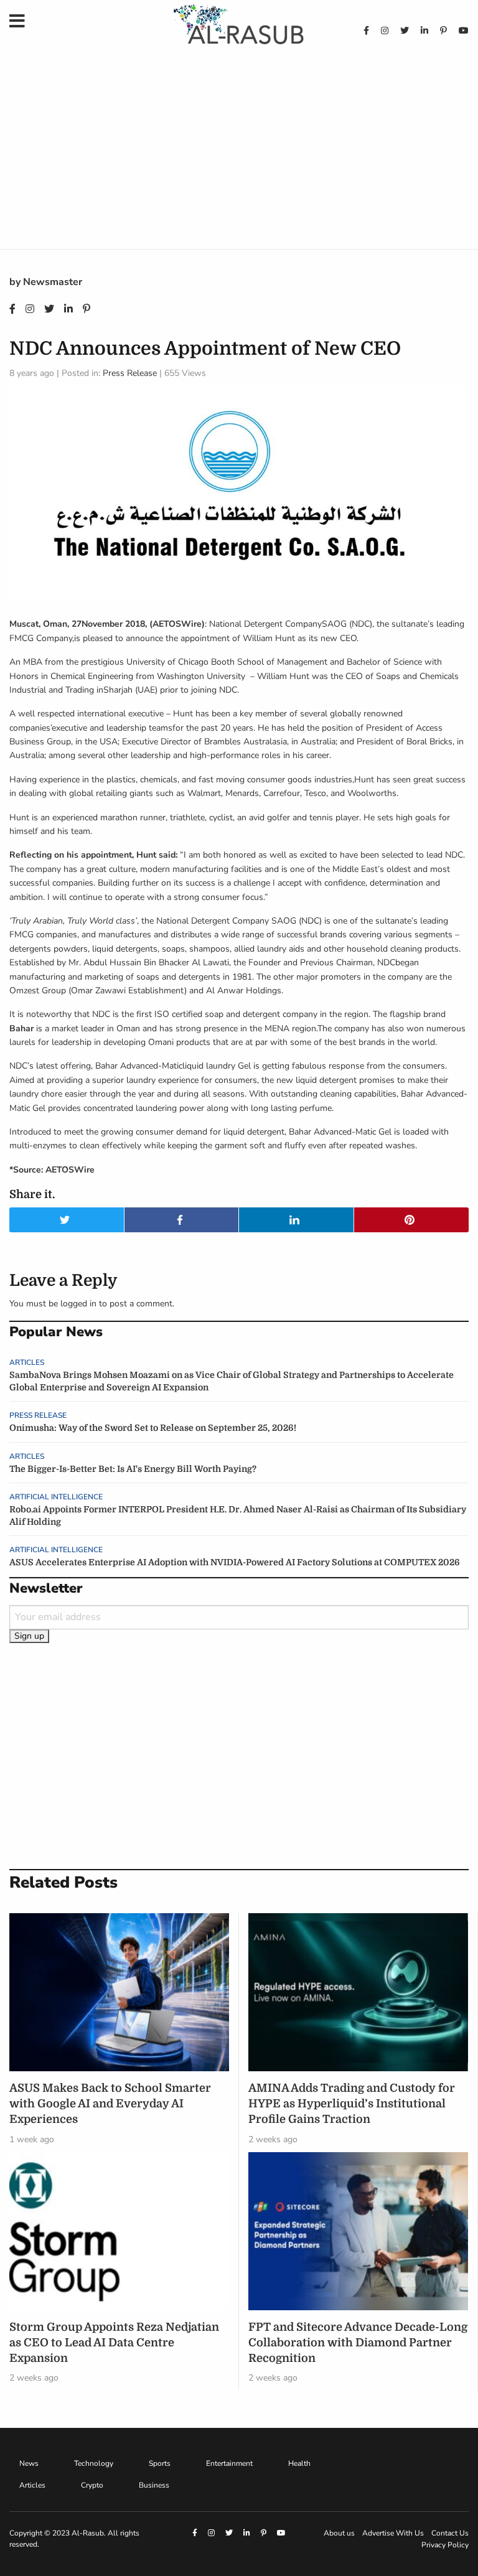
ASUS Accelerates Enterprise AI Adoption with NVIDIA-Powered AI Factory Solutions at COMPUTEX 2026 (235, 1562)
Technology (94, 2463)
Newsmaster (53, 282)
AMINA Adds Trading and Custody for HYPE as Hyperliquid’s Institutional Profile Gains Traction (352, 2104)
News (29, 2463)
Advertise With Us (393, 2533)
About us (339, 2533)
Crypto (92, 2485)
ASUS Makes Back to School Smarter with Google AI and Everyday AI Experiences (110, 2104)
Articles (27, 1362)
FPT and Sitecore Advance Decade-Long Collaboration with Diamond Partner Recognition (358, 2343)
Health (299, 2463)
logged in (78, 1304)
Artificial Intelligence (56, 1497)
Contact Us (450, 2533)
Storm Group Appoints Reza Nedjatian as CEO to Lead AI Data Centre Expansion (114, 2343)
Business (154, 2485)
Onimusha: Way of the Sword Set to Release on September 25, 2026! (153, 1428)
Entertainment (229, 2463)
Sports (160, 2463)
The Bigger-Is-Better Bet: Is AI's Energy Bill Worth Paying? (133, 1469)
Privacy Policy (445, 2545)
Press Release (130, 373)
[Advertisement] (239, 156)
